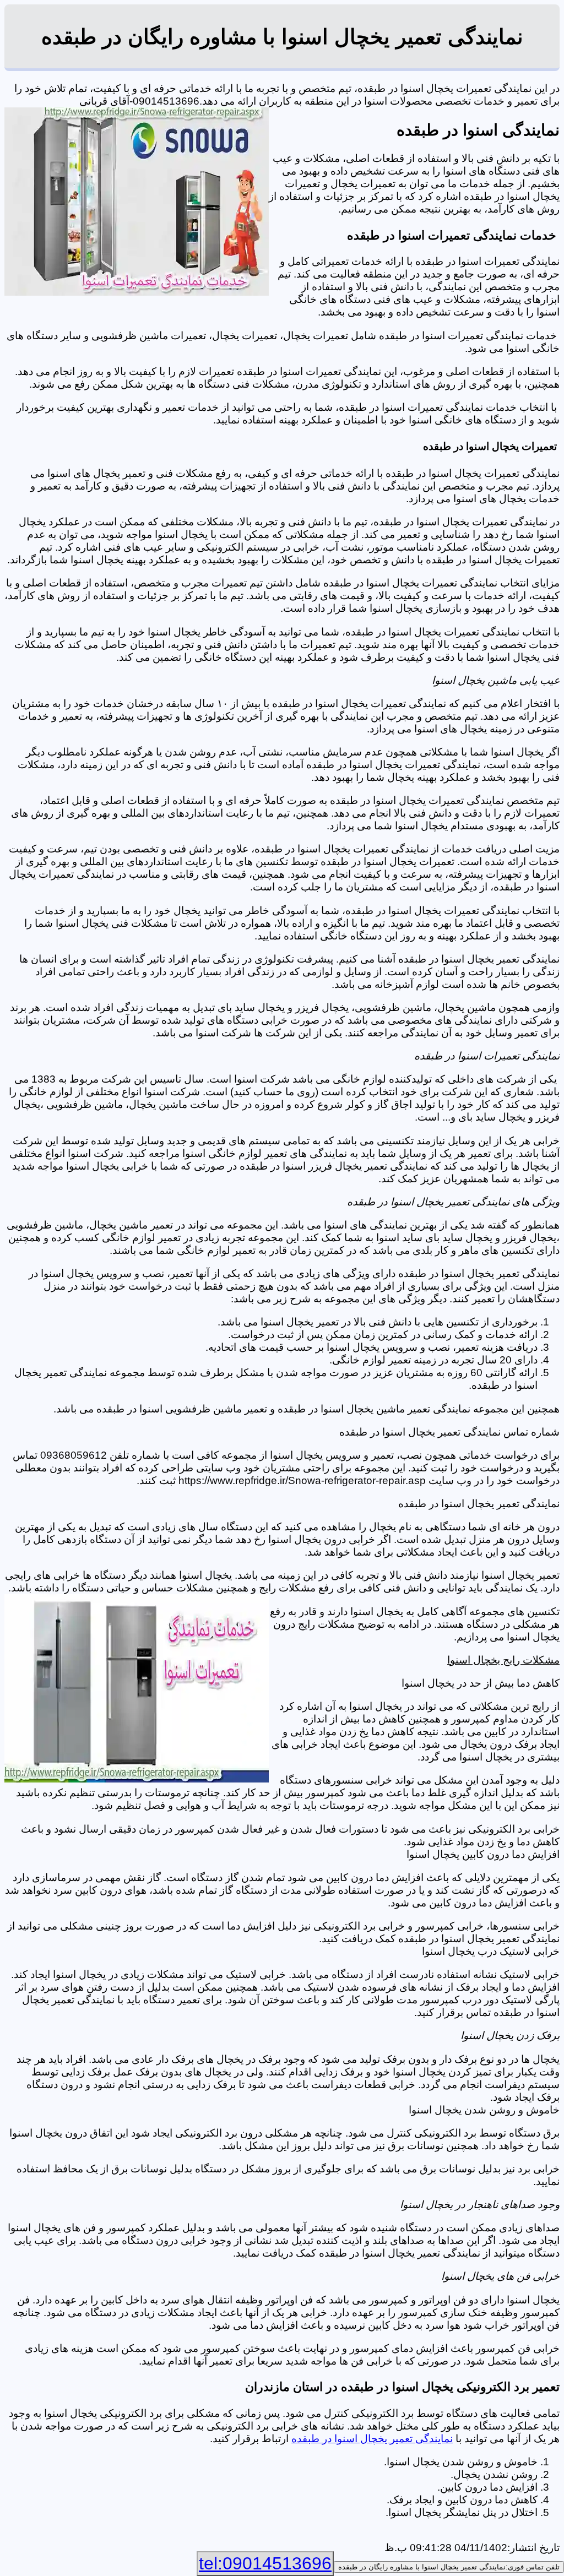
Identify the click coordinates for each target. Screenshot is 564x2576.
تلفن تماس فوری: (449, 2567)
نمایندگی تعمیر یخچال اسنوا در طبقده (372, 2439)
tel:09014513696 (265, 2563)
